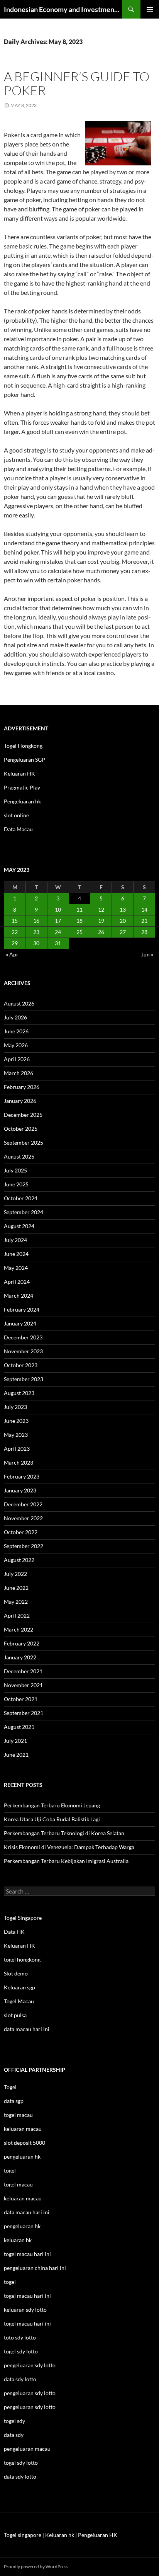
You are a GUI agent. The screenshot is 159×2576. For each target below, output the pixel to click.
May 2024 (16, 1268)
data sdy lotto (20, 2476)
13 (123, 909)
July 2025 (15, 1170)
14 (144, 909)
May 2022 (16, 1602)
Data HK (14, 1932)
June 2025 (16, 1184)
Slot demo (16, 1973)
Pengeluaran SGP (25, 760)
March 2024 (19, 1296)
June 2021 (16, 1755)
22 (15, 932)
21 (144, 921)
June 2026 (16, 1031)
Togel (10, 2087)
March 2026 (19, 1073)
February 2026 (22, 1087)
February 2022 (22, 1643)
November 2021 (23, 1685)
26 (101, 932)
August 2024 (19, 1226)
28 (144, 932)
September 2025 (24, 1143)
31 (58, 943)
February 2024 (22, 1309)
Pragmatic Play (22, 787)
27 (123, 932)
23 (36, 932)
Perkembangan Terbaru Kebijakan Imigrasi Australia (66, 1861)
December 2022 (23, 1504)
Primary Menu (150, 9)
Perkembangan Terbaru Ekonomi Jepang (52, 1805)
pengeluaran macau (27, 2449)
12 (101, 909)
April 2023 (17, 1449)
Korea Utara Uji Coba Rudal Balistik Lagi (52, 1819)
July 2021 (15, 1741)
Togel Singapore (23, 1918)
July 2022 (15, 1574)
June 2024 (16, 1254)
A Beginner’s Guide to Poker (77, 83)
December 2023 (23, 1337)
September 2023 (24, 1379)
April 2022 (17, 1616)
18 (79, 921)
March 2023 (19, 1462)
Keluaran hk (60, 2535)
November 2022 (23, 1518)
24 (58, 932)
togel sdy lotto (21, 2463)
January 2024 (20, 1323)
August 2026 (19, 1003)
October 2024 (21, 1198)
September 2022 (24, 1546)
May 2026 (16, 1045)
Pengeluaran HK (98, 2535)
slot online (16, 815)
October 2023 (21, 1365)
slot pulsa (15, 2015)
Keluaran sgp (19, 1987)
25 (79, 932)
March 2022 (19, 1629)
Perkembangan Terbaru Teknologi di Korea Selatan (64, 1833)
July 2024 (15, 1240)
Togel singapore (23, 2535)
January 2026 (20, 1101)
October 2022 (21, 1532)
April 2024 (17, 1282)
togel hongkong (22, 1959)
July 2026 (15, 1017)
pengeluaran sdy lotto (30, 2393)
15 (15, 921)
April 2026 (17, 1059)
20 (123, 921)
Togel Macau (19, 2001)
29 (15, 943)
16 (36, 921)
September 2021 (24, 1713)
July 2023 (15, 1407)
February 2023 (22, 1476)
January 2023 (20, 1490)
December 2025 (23, 1115)
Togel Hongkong (23, 746)
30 (36, 943)
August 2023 (19, 1393)
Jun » (147, 954)
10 (58, 909)
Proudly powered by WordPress (36, 2567)
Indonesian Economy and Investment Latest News (63, 9)
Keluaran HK (19, 773)
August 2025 (19, 1156)
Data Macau (18, 829)
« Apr (12, 954)
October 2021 (21, 1699)
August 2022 (19, 1560)
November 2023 (23, 1351)
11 (79, 909)
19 (101, 921)
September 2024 (24, 1212)
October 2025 (21, 1129)
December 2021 (23, 1671)
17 (58, 921)
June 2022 (16, 1588)
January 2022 (20, 1657)
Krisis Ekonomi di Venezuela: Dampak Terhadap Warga (69, 1847)
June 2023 (16, 1421)
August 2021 (19, 1727)
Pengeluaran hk (22, 801)
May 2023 (16, 1435)
